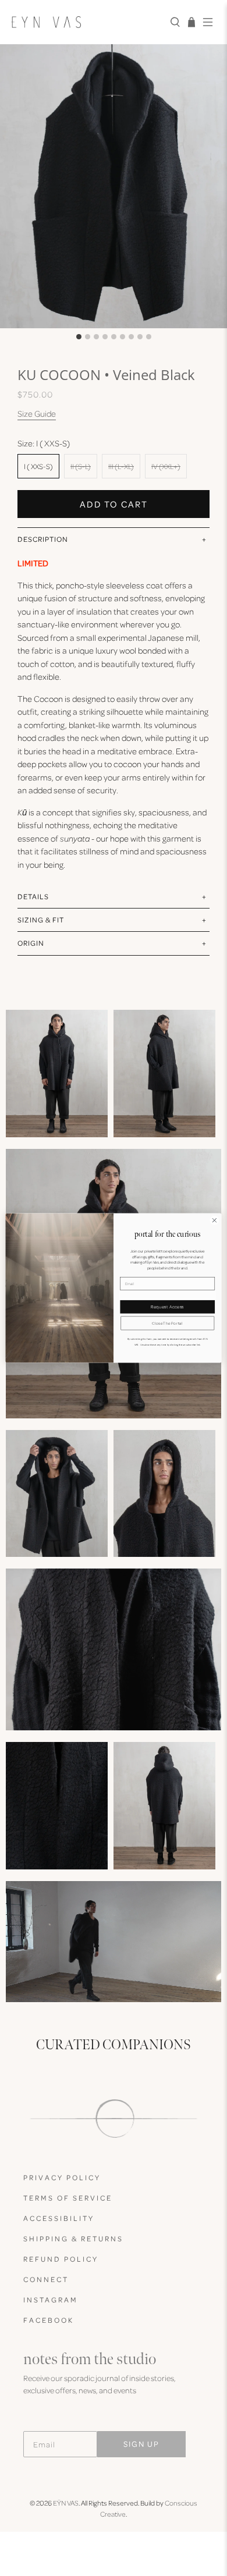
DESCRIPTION (43, 539)
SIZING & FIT (41, 920)
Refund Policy (61, 2259)
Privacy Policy (62, 2177)
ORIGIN (31, 943)
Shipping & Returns (73, 2238)
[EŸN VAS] (86, 22)
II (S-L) (81, 466)
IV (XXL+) (166, 466)
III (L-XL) (121, 466)
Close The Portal (167, 1323)
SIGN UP (141, 2444)
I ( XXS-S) (38, 466)
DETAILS (33, 896)
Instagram (51, 2300)
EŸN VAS (66, 2503)
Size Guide (37, 413)
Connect (46, 2279)
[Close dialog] (214, 1220)
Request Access (167, 1307)
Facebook (49, 2320)
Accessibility (59, 2218)
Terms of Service (68, 2198)
